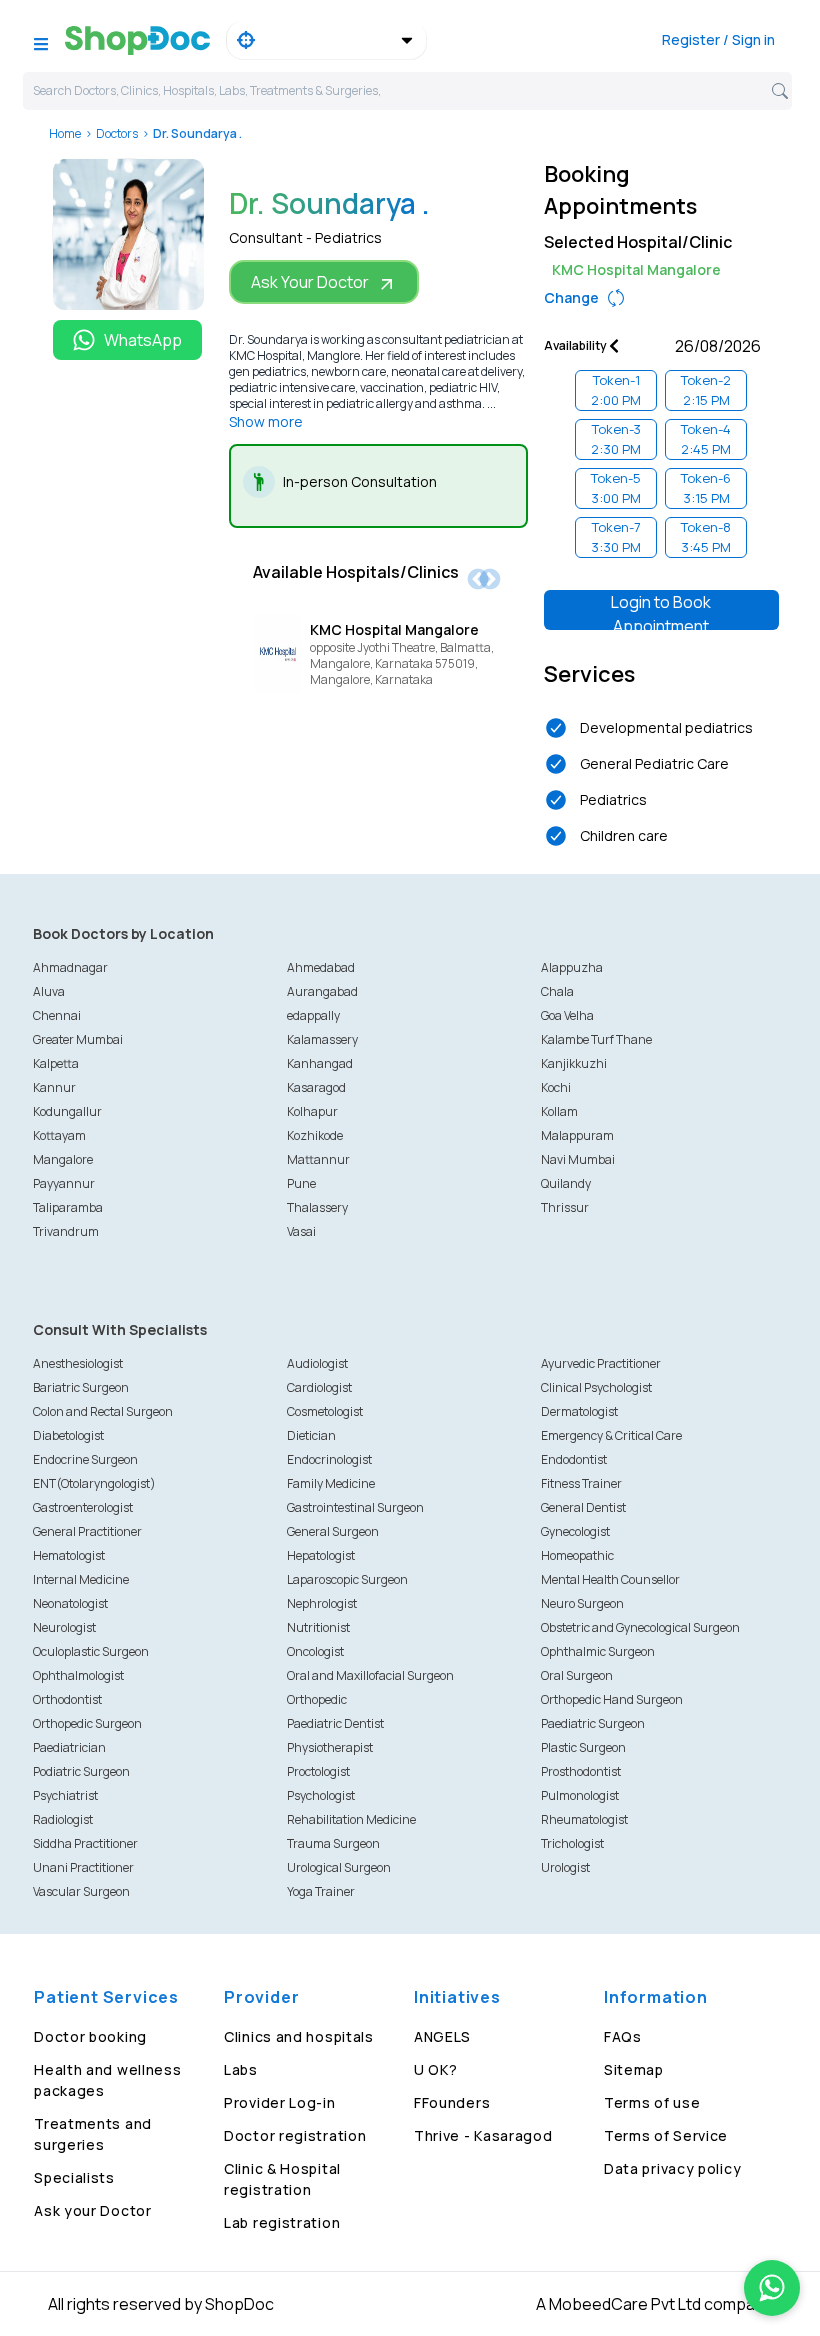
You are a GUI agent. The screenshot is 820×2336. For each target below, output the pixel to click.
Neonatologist (70, 1603)
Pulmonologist (580, 1795)
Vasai (301, 1231)
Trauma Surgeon (333, 1843)
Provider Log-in (280, 2102)
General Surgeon (333, 1531)
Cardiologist (319, 1387)
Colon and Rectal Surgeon (103, 1411)
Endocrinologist (329, 1459)
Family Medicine (331, 1483)
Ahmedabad (321, 967)
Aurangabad (322, 991)
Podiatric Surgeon (81, 1771)
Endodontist (574, 1459)
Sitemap (634, 2069)
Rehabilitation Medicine (351, 1819)
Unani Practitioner (83, 1867)
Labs (241, 2069)
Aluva (49, 991)
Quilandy (566, 1183)
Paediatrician (69, 1747)
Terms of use (652, 2102)
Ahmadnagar (70, 967)
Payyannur (64, 1183)
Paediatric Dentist (335, 1723)
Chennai (57, 1015)
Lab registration (282, 2222)
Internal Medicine (81, 1579)
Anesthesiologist (78, 1363)
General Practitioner (87, 1531)
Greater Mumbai (78, 1039)
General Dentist (583, 1507)
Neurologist (64, 1627)
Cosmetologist (325, 1411)
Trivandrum (66, 1231)
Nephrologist (322, 1603)
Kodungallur (67, 1111)
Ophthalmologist (78, 1675)
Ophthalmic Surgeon (598, 1651)
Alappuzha (572, 967)
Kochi (556, 1087)
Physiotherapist (330, 1747)
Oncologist (315, 1651)
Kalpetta (56, 1063)
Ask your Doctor (93, 2210)
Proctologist (318, 1771)
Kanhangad (320, 1063)
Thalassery (317, 1207)
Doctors (117, 133)
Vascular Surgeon (81, 1891)
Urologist (565, 1867)
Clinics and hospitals (299, 2036)
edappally (313, 1015)
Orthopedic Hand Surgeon (612, 1699)
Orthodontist (67, 1699)
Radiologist (63, 1819)
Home (65, 133)
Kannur (54, 1087)
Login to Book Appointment (661, 610)
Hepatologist (321, 1555)
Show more (266, 421)
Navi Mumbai (578, 1159)
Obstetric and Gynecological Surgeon (640, 1627)
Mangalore (63, 1159)
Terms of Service (666, 2135)
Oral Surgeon (577, 1675)
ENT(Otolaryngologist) (94, 1483)
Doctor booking (90, 2036)
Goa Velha (567, 1015)
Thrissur (565, 1207)
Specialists (74, 2177)
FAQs (623, 2036)
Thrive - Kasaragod (483, 2135)
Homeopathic (577, 1555)
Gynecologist (575, 1531)
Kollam (559, 1111)
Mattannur (318, 1159)
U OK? (436, 2069)
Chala (557, 991)
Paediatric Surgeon (593, 1723)
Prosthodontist (581, 1771)
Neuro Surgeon (582, 1603)
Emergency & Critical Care (611, 1435)
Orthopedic (317, 1699)
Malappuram (577, 1135)
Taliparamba (68, 1207)
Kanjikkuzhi (574, 1063)
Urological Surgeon (339, 1867)
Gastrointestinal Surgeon (355, 1507)
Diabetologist (68, 1435)
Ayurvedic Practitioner (601, 1363)
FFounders (452, 2102)
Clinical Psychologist (596, 1387)
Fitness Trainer (581, 1483)
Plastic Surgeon (583, 1747)
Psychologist (321, 1795)
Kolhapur (312, 1111)
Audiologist (317, 1363)
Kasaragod (316, 1087)
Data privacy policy (672, 2168)
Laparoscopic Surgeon (347, 1579)
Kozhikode (315, 1135)
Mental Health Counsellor (610, 1579)
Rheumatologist (584, 1819)
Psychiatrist (65, 1795)
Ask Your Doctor (310, 282)
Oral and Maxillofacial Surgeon (370, 1675)
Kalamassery (322, 1039)
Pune (301, 1183)
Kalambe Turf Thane (596, 1039)
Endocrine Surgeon (85, 1459)
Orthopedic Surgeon (87, 1723)
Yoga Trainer (321, 1891)
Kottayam (59, 1135)
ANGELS (442, 2036)
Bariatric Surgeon (81, 1387)
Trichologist (572, 1843)
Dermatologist (579, 1411)
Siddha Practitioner (85, 1843)
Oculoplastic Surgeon (91, 1651)
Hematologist (69, 1555)
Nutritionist (318, 1627)
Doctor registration (295, 2135)
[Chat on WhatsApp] (772, 2288)
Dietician (311, 1435)
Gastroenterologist (83, 1507)
